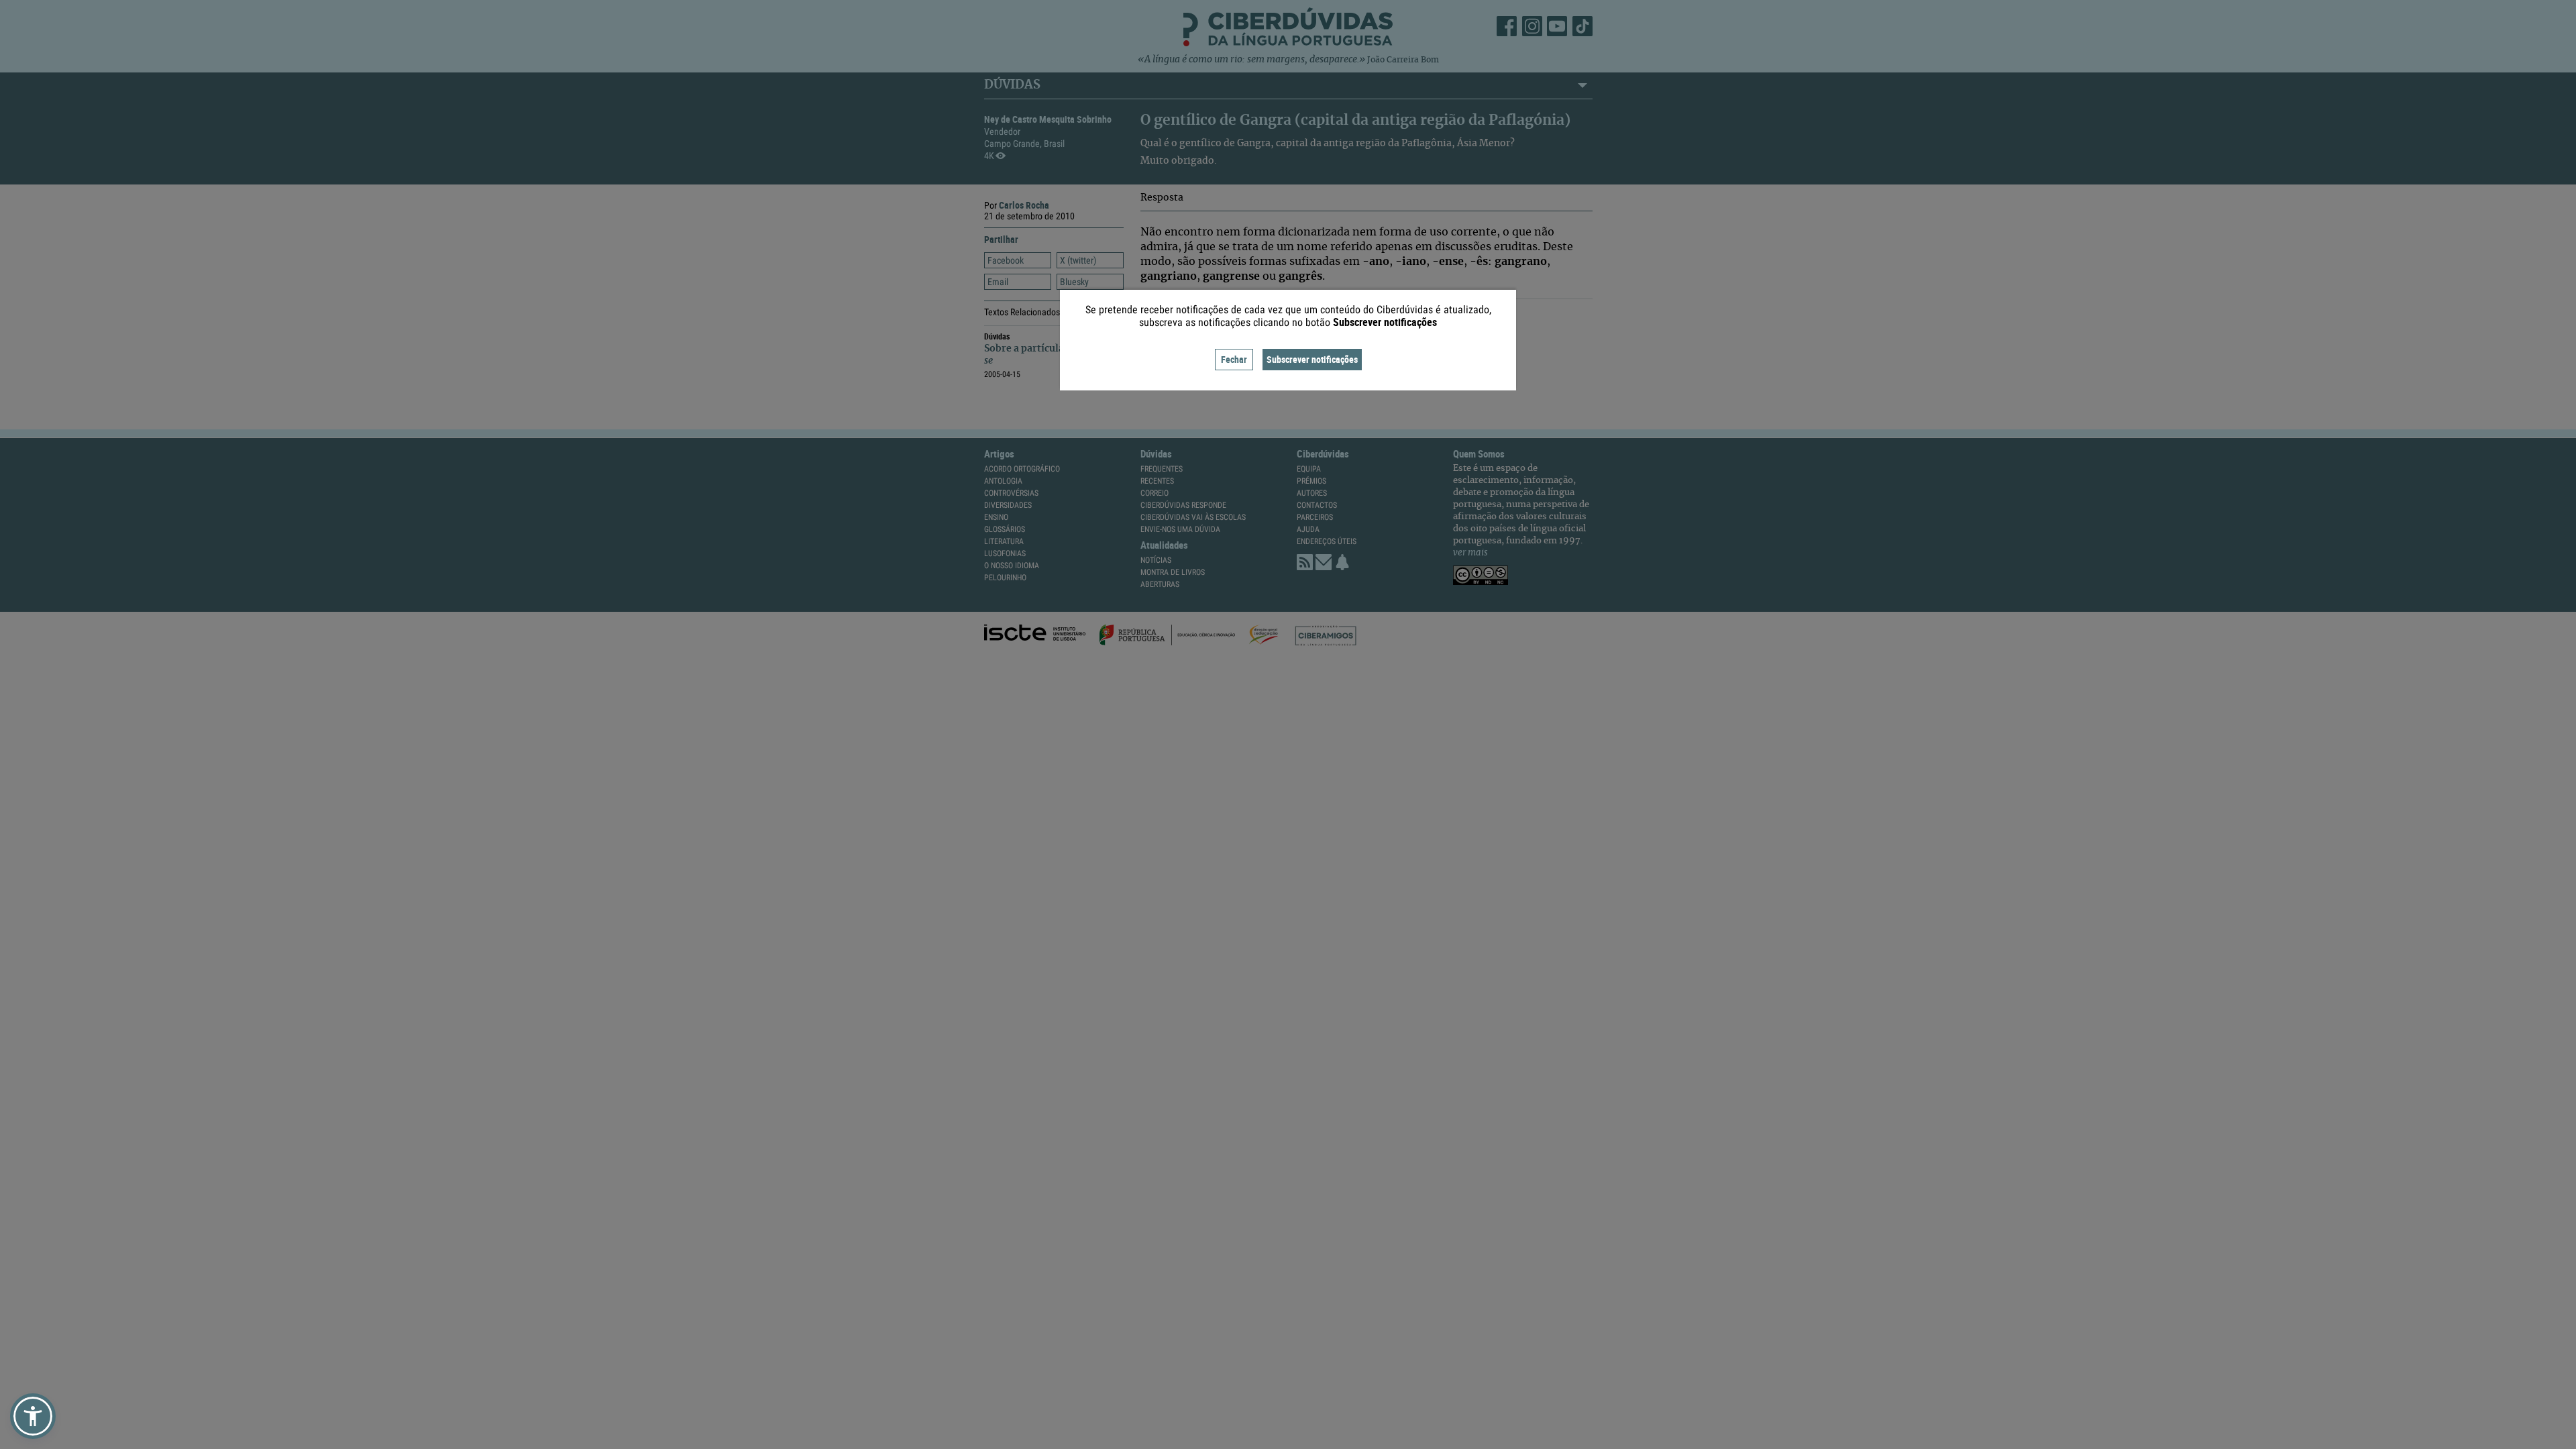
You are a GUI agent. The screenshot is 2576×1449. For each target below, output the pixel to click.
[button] (33, 1416)
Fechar (1234, 359)
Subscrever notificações (1312, 359)
